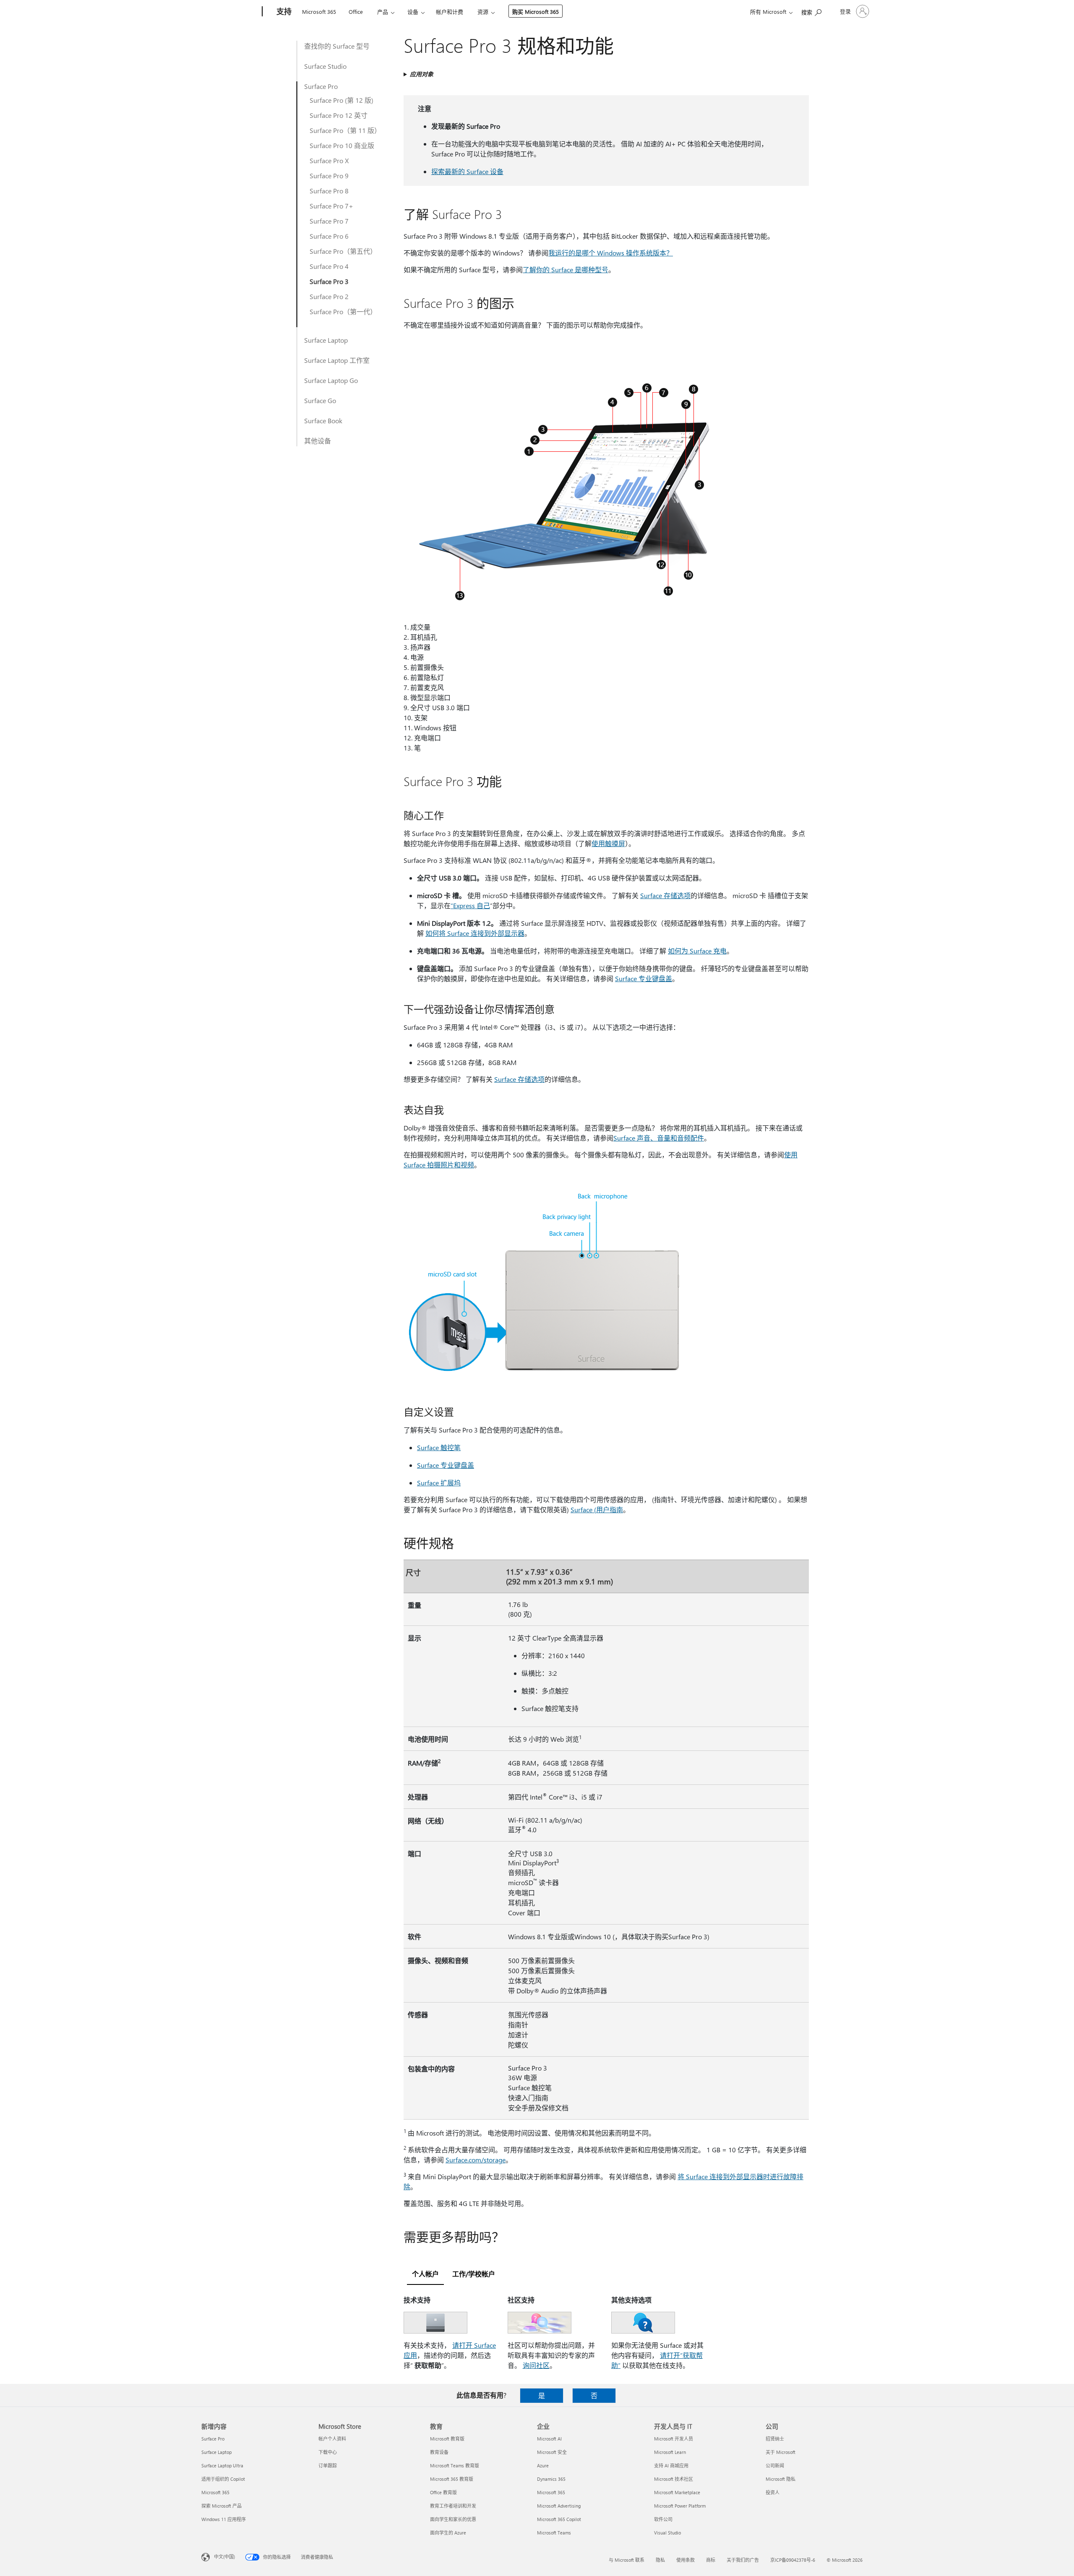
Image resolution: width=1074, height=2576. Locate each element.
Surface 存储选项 (665, 895)
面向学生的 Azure (448, 2533)
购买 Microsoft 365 (536, 12)
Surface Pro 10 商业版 (342, 145)
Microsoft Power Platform (680, 2506)
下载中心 (328, 2452)
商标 (711, 2560)
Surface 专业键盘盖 (644, 978)
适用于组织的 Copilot (223, 2479)
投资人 (773, 2492)
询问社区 (536, 2365)
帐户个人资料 (332, 2439)
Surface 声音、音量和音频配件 (659, 1138)
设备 (413, 12)
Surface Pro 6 (329, 236)
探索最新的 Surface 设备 (467, 171)
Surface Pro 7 (329, 221)
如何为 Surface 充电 (697, 951)
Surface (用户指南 (597, 1509)
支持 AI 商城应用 (671, 2465)
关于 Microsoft (781, 2452)
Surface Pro (321, 86)
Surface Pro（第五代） (343, 251)
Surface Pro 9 (329, 176)
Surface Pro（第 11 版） (345, 130)
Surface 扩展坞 (439, 1483)
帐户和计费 (450, 12)
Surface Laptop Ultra (222, 2465)
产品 (383, 12)
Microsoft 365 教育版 (452, 2479)
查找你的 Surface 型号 (337, 46)
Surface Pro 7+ (331, 206)
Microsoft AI (549, 2439)
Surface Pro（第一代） (343, 311)
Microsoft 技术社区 (674, 2479)
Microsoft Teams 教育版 (455, 2465)
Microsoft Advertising (559, 2506)
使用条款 (686, 2560)
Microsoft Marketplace (677, 2492)
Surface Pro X (329, 160)
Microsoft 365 (319, 12)
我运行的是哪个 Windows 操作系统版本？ (611, 253)
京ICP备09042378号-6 (793, 2560)
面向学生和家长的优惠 (453, 2519)
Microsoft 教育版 (447, 2439)
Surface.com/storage (476, 2160)
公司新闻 (775, 2465)
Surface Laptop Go (331, 380)
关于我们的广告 (743, 2560)
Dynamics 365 (551, 2479)
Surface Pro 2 (329, 296)
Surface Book (323, 421)
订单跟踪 (328, 2465)
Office (356, 12)
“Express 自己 (470, 905)
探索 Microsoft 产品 (222, 2506)
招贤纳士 (775, 2439)
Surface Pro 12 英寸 (339, 115)
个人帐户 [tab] (425, 2274)
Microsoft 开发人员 (674, 2439)
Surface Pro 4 (329, 266)
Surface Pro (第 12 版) (341, 100)
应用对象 (422, 74)
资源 (483, 12)
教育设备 (439, 2452)
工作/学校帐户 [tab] (474, 2274)
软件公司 (663, 2519)
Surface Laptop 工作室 (337, 360)
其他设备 (318, 441)
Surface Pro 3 (329, 281)
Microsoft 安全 (552, 2452)
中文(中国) (224, 2556)
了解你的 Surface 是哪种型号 (566, 270)
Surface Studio (325, 66)
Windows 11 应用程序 (224, 2519)
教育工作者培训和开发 (453, 2506)
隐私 (660, 2560)
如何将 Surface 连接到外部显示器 (475, 933)
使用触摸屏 (608, 843)
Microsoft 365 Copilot (559, 2519)
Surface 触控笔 (439, 1447)
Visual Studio (667, 2533)
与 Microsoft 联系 (627, 2560)
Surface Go (320, 400)
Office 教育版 (443, 2492)
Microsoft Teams (554, 2533)
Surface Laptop (326, 340)
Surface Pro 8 (329, 191)
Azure (543, 2465)
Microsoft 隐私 (781, 2479)
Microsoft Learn (670, 2452)
